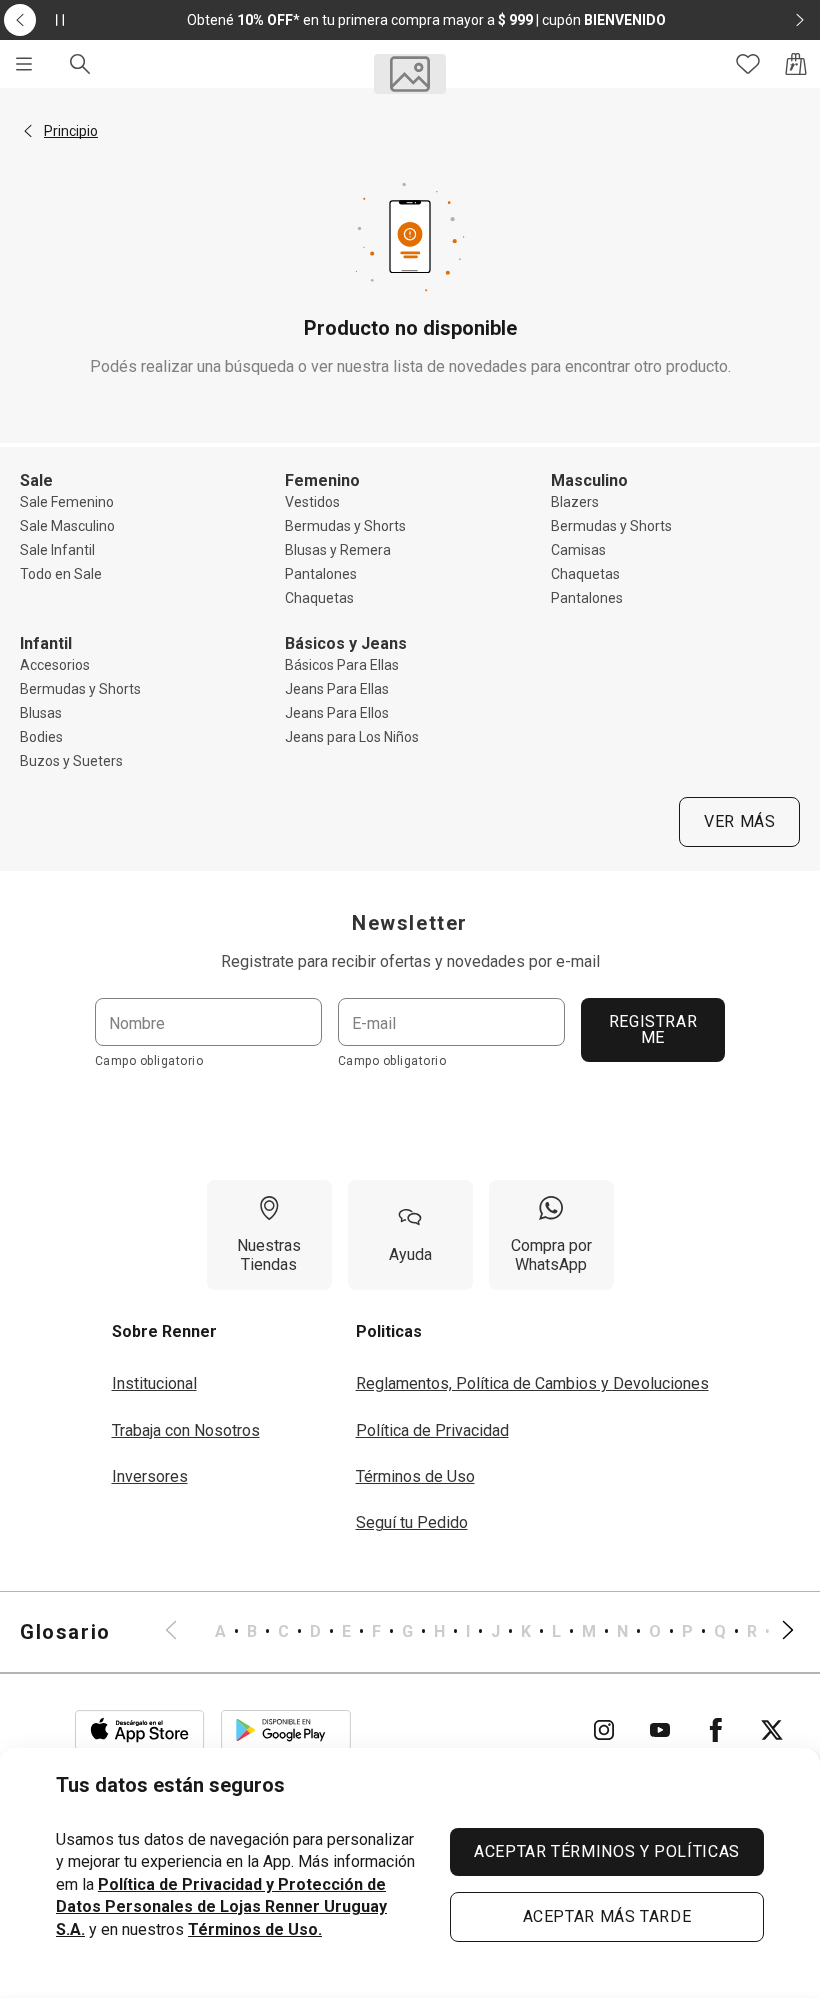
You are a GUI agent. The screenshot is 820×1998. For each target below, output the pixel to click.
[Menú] (24, 64)
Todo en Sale (61, 574)
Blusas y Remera (338, 550)
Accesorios (55, 665)
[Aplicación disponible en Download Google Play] (286, 1730)
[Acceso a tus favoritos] (748, 64)
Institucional (154, 1383)
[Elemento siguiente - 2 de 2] (800, 20)
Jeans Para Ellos (337, 713)
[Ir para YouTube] (660, 1730)
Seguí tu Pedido (412, 1522)
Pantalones (321, 574)
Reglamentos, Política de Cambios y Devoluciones (532, 1383)
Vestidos (312, 502)
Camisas (578, 550)
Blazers (575, 502)
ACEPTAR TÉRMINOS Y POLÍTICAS (607, 1851)
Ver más (739, 821)
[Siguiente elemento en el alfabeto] (776, 1632)
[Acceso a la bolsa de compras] (796, 64)
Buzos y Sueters (71, 761)
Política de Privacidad (432, 1430)
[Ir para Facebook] (716, 1730)
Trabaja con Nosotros (186, 1430)
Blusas (41, 713)
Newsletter (410, 923)
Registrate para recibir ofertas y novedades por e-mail (410, 961)
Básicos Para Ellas (342, 665)
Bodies (41, 737)
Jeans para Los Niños (352, 737)
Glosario (65, 1632)
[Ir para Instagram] (604, 1730)
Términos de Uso (415, 1476)
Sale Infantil (57, 550)
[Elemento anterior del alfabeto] (183, 1632)
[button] (28, 131)
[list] (479, 1632)
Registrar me (653, 1029)
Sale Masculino (67, 526)
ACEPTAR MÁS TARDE (607, 1916)
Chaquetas (319, 598)
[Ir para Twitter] (772, 1730)
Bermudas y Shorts (345, 526)
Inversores (150, 1476)
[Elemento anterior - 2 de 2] (20, 20)
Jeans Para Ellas (337, 689)
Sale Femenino (67, 502)
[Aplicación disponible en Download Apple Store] (140, 1730)
